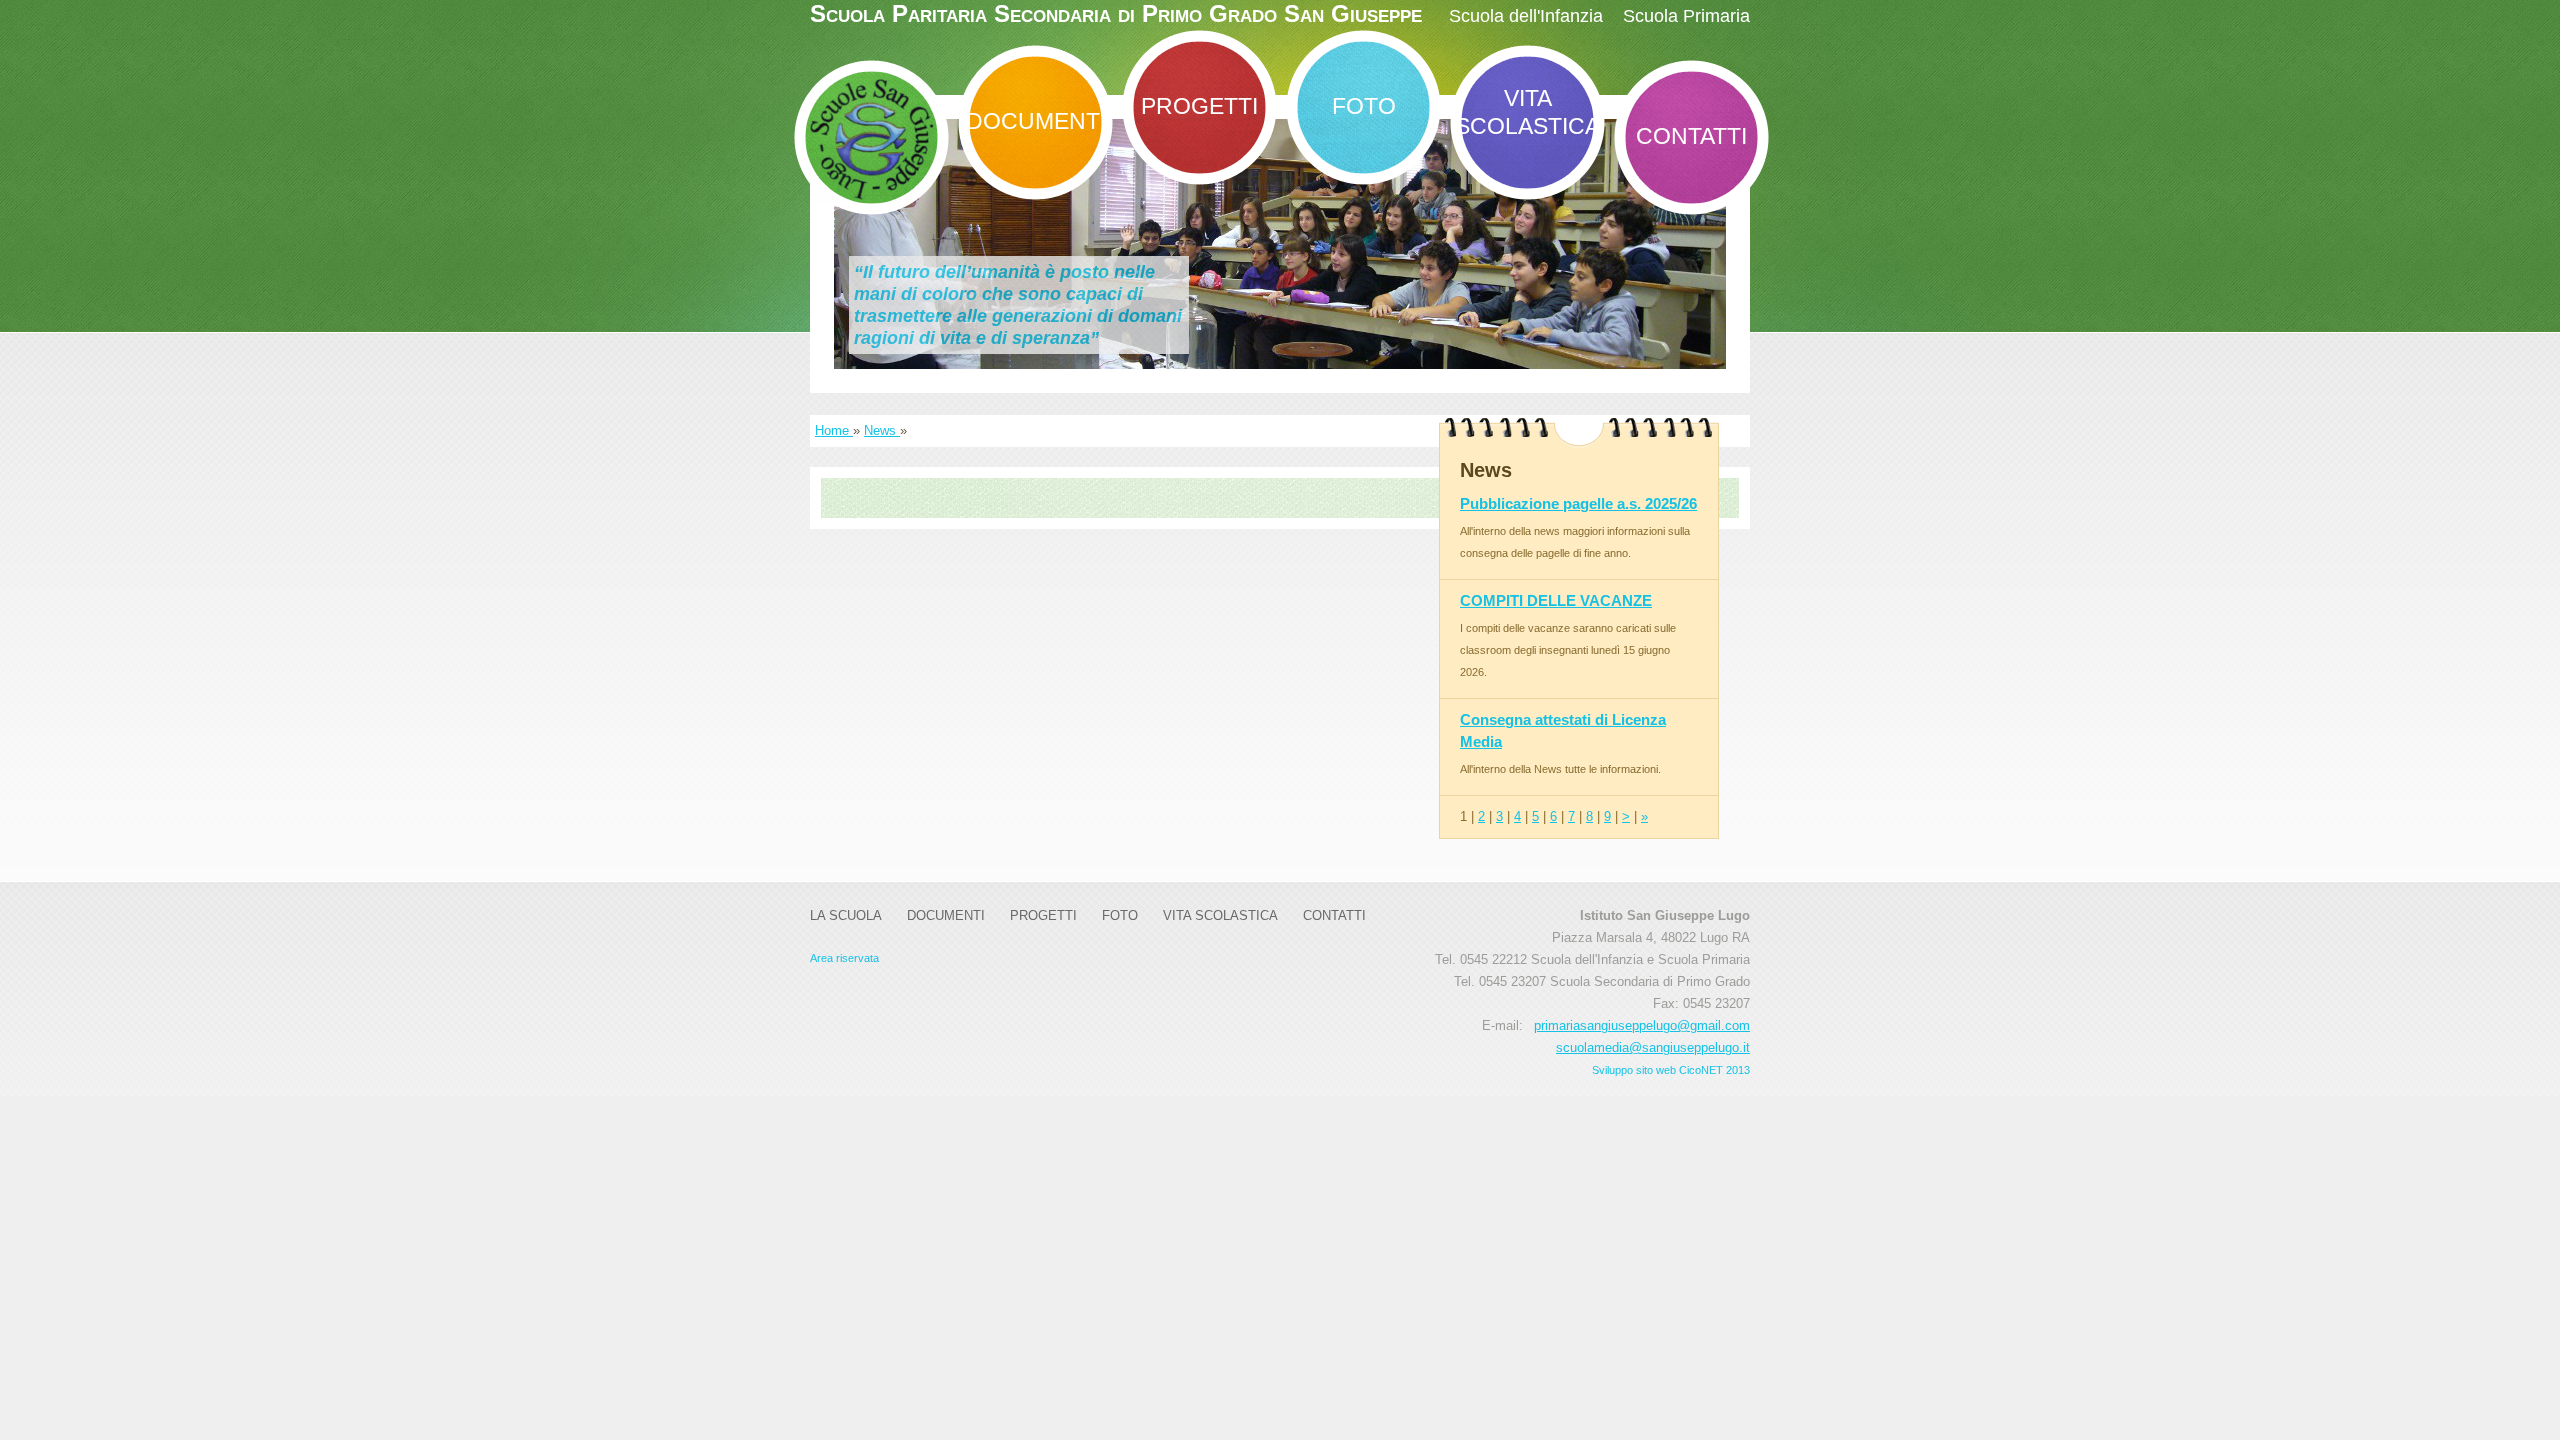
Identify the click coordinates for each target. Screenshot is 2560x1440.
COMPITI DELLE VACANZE (1556, 600)
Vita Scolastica (1527, 112)
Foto (1364, 106)
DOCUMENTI (1036, 121)
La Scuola (846, 915)
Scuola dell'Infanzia (1526, 16)
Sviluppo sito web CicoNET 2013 (1671, 1070)
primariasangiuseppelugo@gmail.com (1642, 1025)
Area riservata (844, 958)
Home (834, 430)
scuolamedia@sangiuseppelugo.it (1653, 1047)
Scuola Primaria (1686, 16)
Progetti (1199, 106)
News (882, 430)
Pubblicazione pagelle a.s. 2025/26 (1578, 503)
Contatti (1691, 136)
